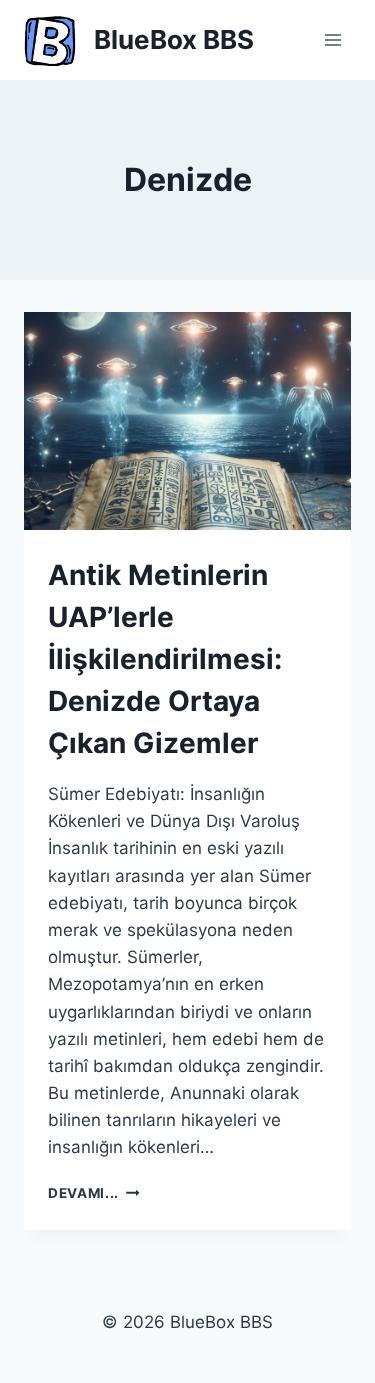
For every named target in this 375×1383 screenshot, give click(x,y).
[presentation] (187, 421)
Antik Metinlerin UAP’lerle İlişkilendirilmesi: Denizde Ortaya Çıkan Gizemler (165, 659)
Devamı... (94, 1193)
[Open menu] (332, 39)
